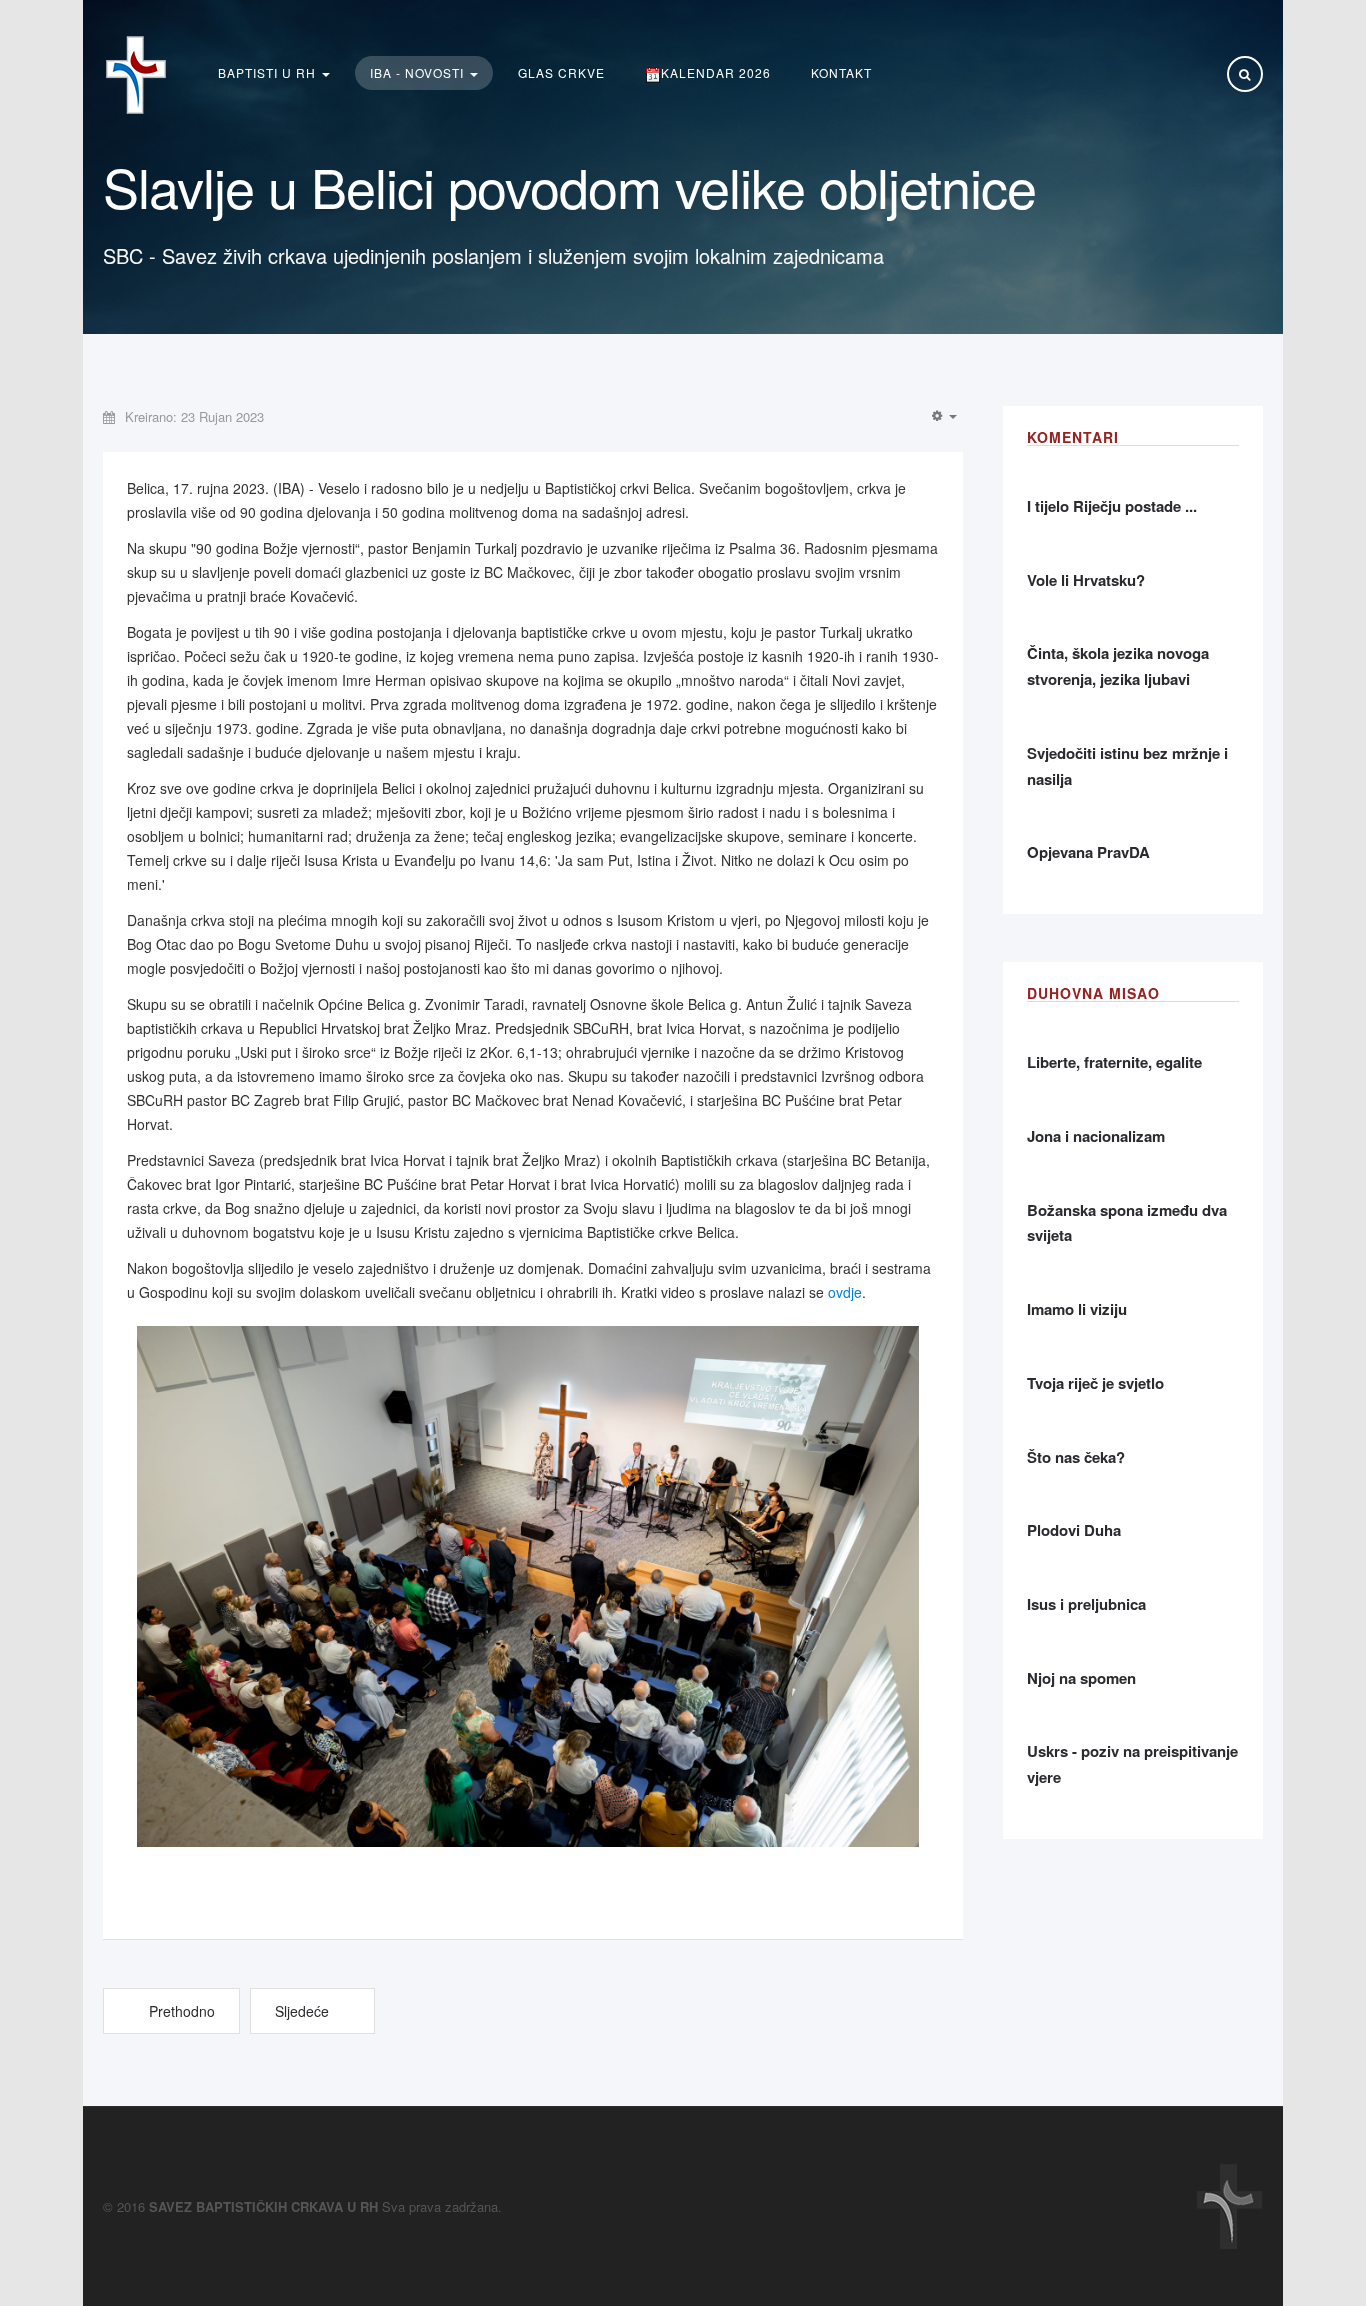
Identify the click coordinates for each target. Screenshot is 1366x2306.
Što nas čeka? (1076, 1457)
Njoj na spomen (1081, 1678)
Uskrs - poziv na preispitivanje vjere (1132, 1764)
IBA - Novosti (419, 72)
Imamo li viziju (1077, 1309)
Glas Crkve (561, 72)
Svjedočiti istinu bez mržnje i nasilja (1127, 766)
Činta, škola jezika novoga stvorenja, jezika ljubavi (1118, 666)
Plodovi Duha (1074, 1530)
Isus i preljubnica (1086, 1604)
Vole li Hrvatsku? (1086, 580)
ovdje (845, 1292)
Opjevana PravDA (1088, 852)
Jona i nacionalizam (1096, 1136)
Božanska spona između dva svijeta (1127, 1223)
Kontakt (841, 72)
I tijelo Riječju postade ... (1112, 506)
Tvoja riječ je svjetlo (1095, 1383)
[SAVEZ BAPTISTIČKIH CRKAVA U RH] (136, 75)
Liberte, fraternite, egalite (1114, 1062)
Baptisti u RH (269, 72)
